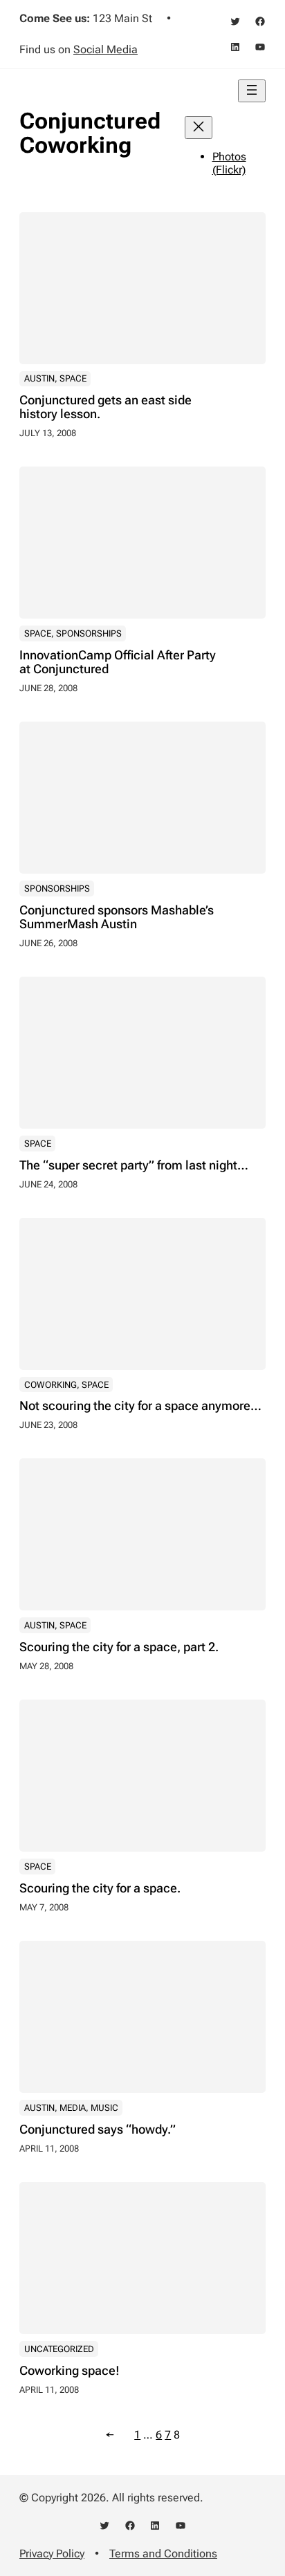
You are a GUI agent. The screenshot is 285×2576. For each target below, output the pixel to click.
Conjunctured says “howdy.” (98, 2130)
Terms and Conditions (163, 2554)
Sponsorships (89, 633)
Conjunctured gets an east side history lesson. (105, 407)
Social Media (105, 49)
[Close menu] (199, 128)
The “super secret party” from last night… (134, 1165)
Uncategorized (59, 2349)
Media (73, 2108)
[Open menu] (252, 91)
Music (104, 2108)
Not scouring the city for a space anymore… (140, 1406)
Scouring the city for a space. (100, 1888)
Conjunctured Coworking (90, 133)
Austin (39, 378)
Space (73, 378)
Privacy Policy (52, 2554)
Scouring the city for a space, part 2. (119, 1647)
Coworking (50, 1385)
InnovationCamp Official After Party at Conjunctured (118, 662)
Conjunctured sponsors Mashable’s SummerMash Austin (117, 917)
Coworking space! (70, 2371)
